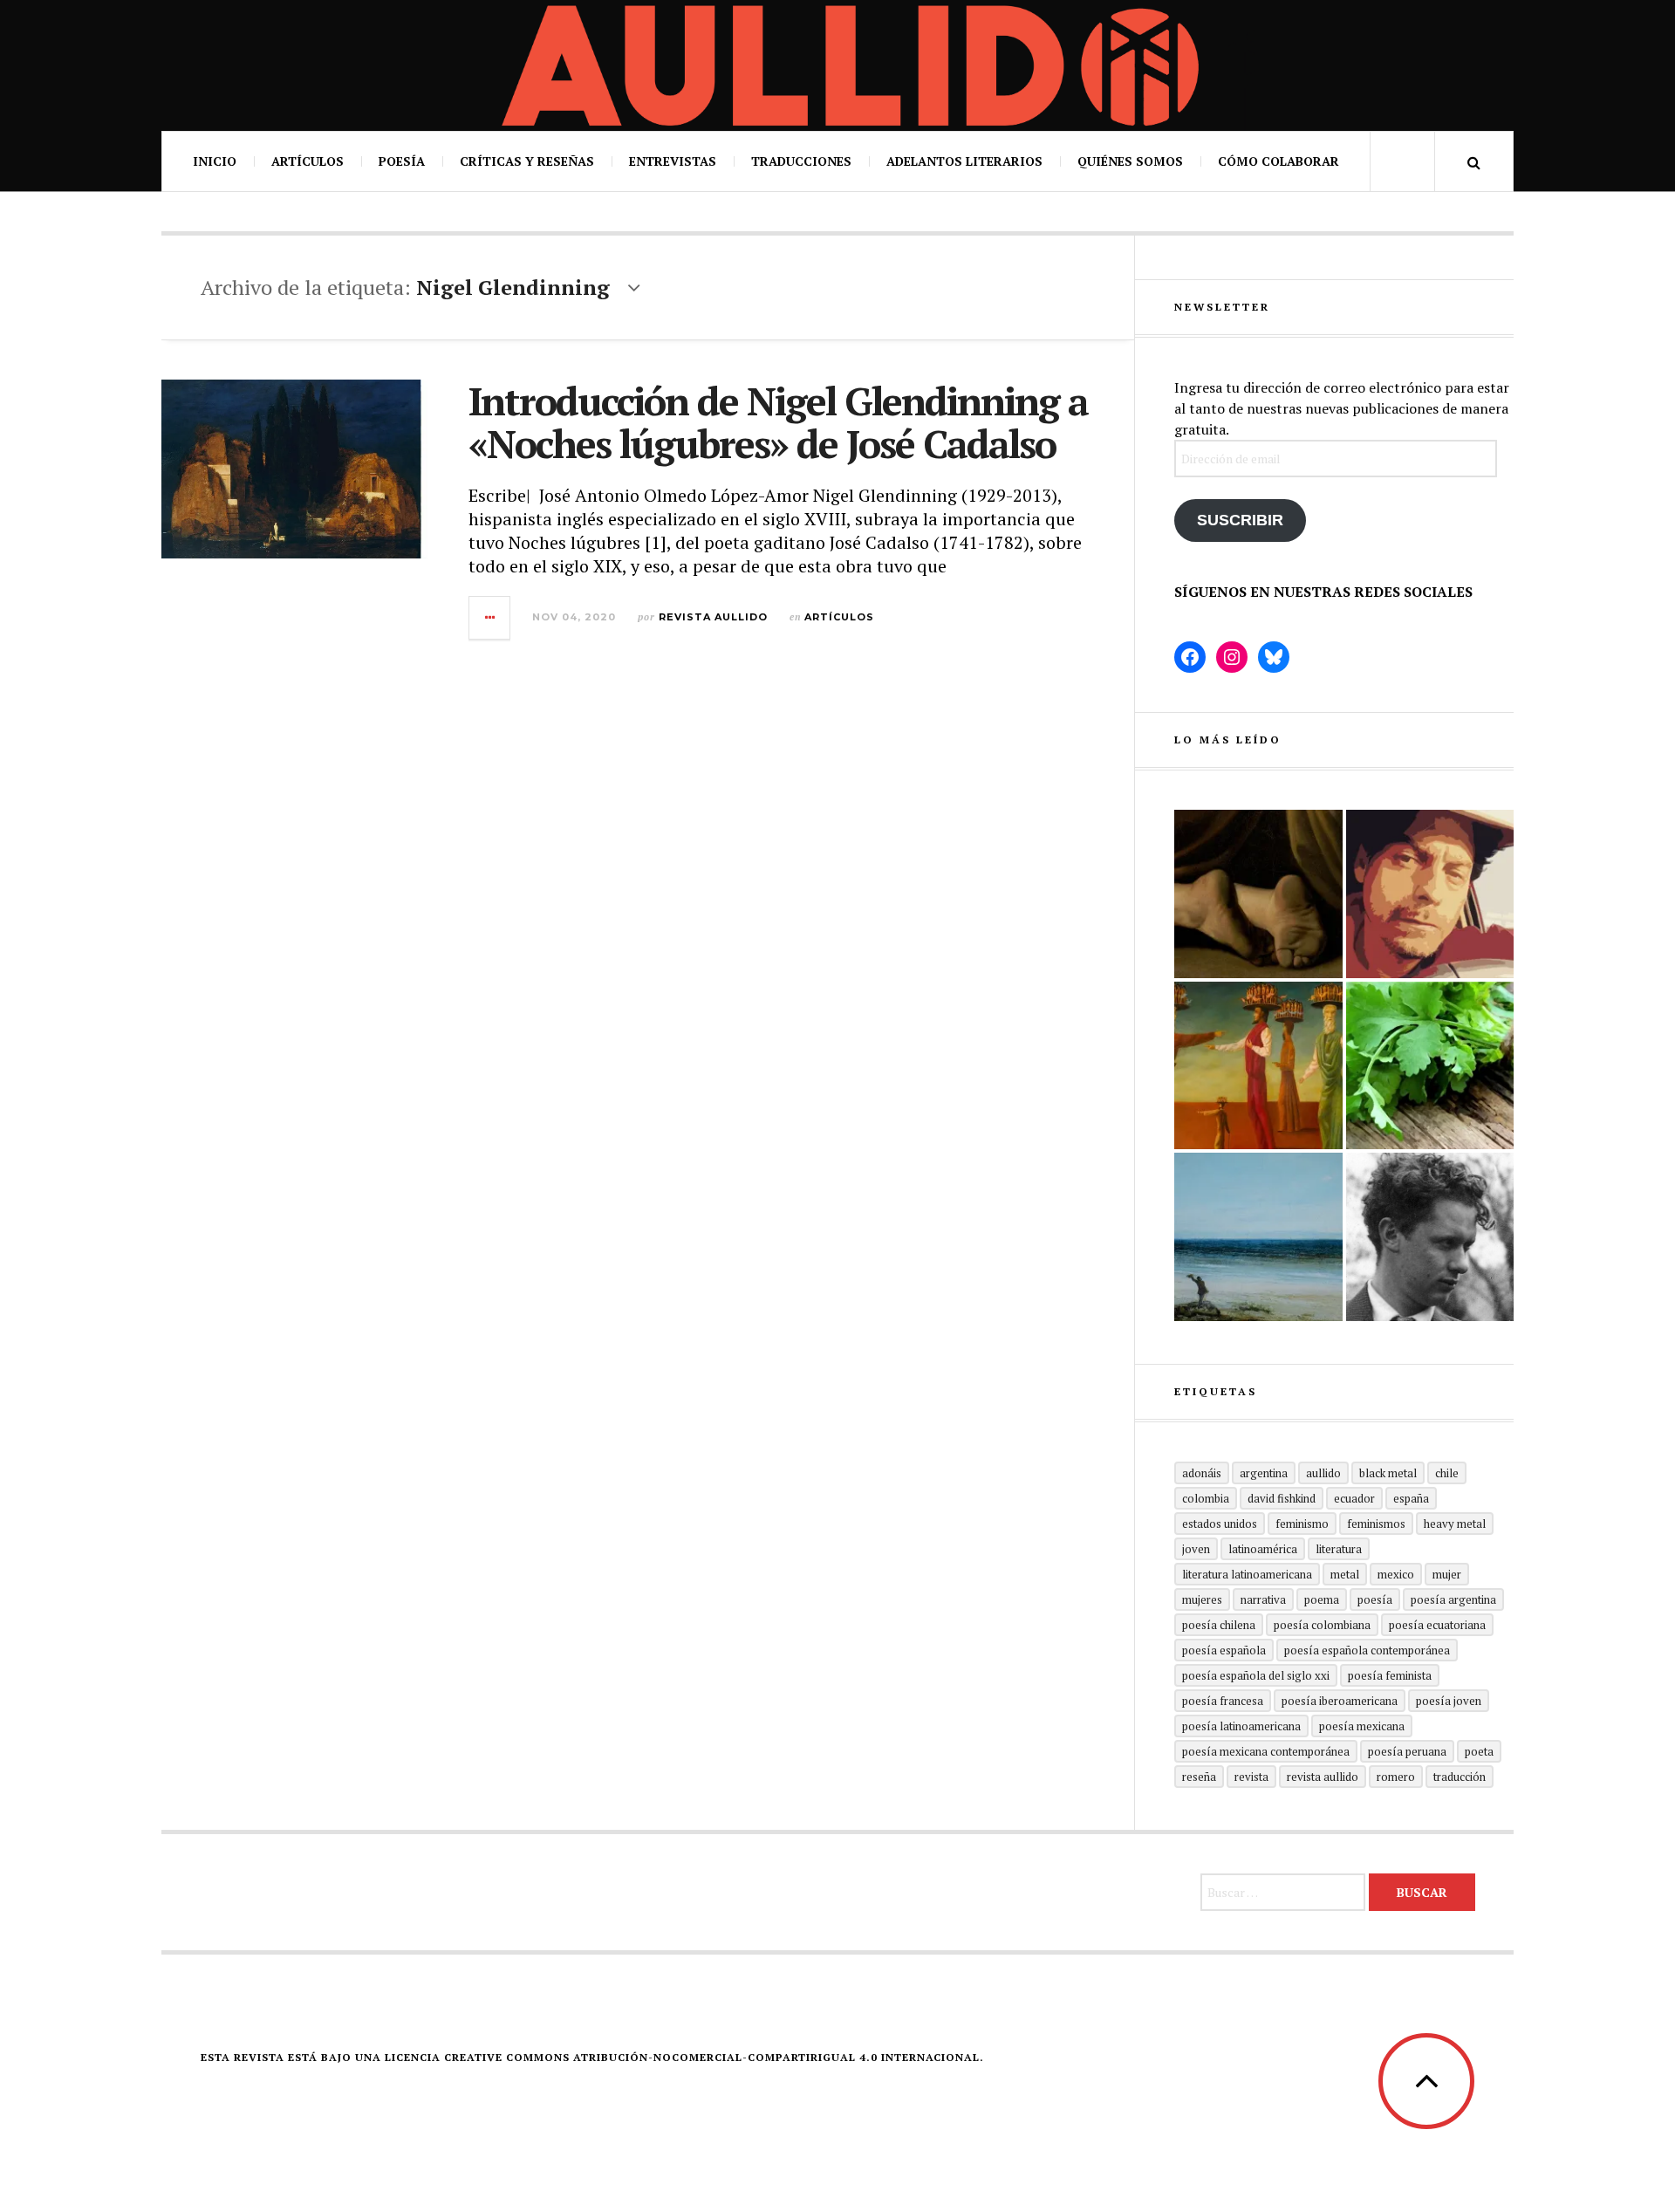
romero (1396, 1777)
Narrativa (1263, 1599)
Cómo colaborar (1278, 161)
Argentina (1264, 1473)
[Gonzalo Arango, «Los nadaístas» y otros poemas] (1258, 1066)
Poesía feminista (1390, 1675)
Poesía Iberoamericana (1340, 1701)
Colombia (1206, 1498)
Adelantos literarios (964, 161)
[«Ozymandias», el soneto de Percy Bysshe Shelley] (1258, 894)
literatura (1339, 1549)
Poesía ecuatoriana (1437, 1625)
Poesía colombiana (1322, 1625)
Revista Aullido (713, 617)
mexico (1396, 1574)
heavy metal (1455, 1524)
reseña (1199, 1777)
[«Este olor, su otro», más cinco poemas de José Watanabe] (1430, 1066)
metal (1345, 1574)
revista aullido (1323, 1777)
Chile (1447, 1473)
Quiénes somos (1130, 161)
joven (1196, 1549)
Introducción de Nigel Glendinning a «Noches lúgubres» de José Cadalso (778, 422)
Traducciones (801, 161)
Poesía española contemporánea (1367, 1650)
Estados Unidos (1220, 1524)
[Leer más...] (490, 618)
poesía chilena (1219, 1625)
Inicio (215, 161)
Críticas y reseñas (527, 161)
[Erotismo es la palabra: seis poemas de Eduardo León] (1430, 894)
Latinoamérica (1263, 1549)
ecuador (1354, 1498)
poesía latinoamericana (1241, 1726)
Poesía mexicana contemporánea (1266, 1751)
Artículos (308, 161)
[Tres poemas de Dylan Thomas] (1430, 1237)
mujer (1447, 1574)
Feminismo (1302, 1524)
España (1411, 1498)
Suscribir (1240, 520)
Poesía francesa (1223, 1701)
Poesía (402, 161)
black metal (1388, 1473)
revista (1251, 1777)
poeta (1479, 1751)
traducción (1460, 1777)
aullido (1323, 1473)
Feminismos (1376, 1524)
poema (1322, 1599)
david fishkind (1282, 1498)
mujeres (1202, 1599)
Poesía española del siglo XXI (1256, 1675)
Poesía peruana (1407, 1751)
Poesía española (1224, 1650)
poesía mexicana (1362, 1726)
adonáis (1202, 1473)
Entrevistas (673, 161)
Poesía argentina (1453, 1599)
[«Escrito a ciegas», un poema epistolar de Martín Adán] (1258, 1237)
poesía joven (1449, 1701)
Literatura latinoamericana (1247, 1574)
